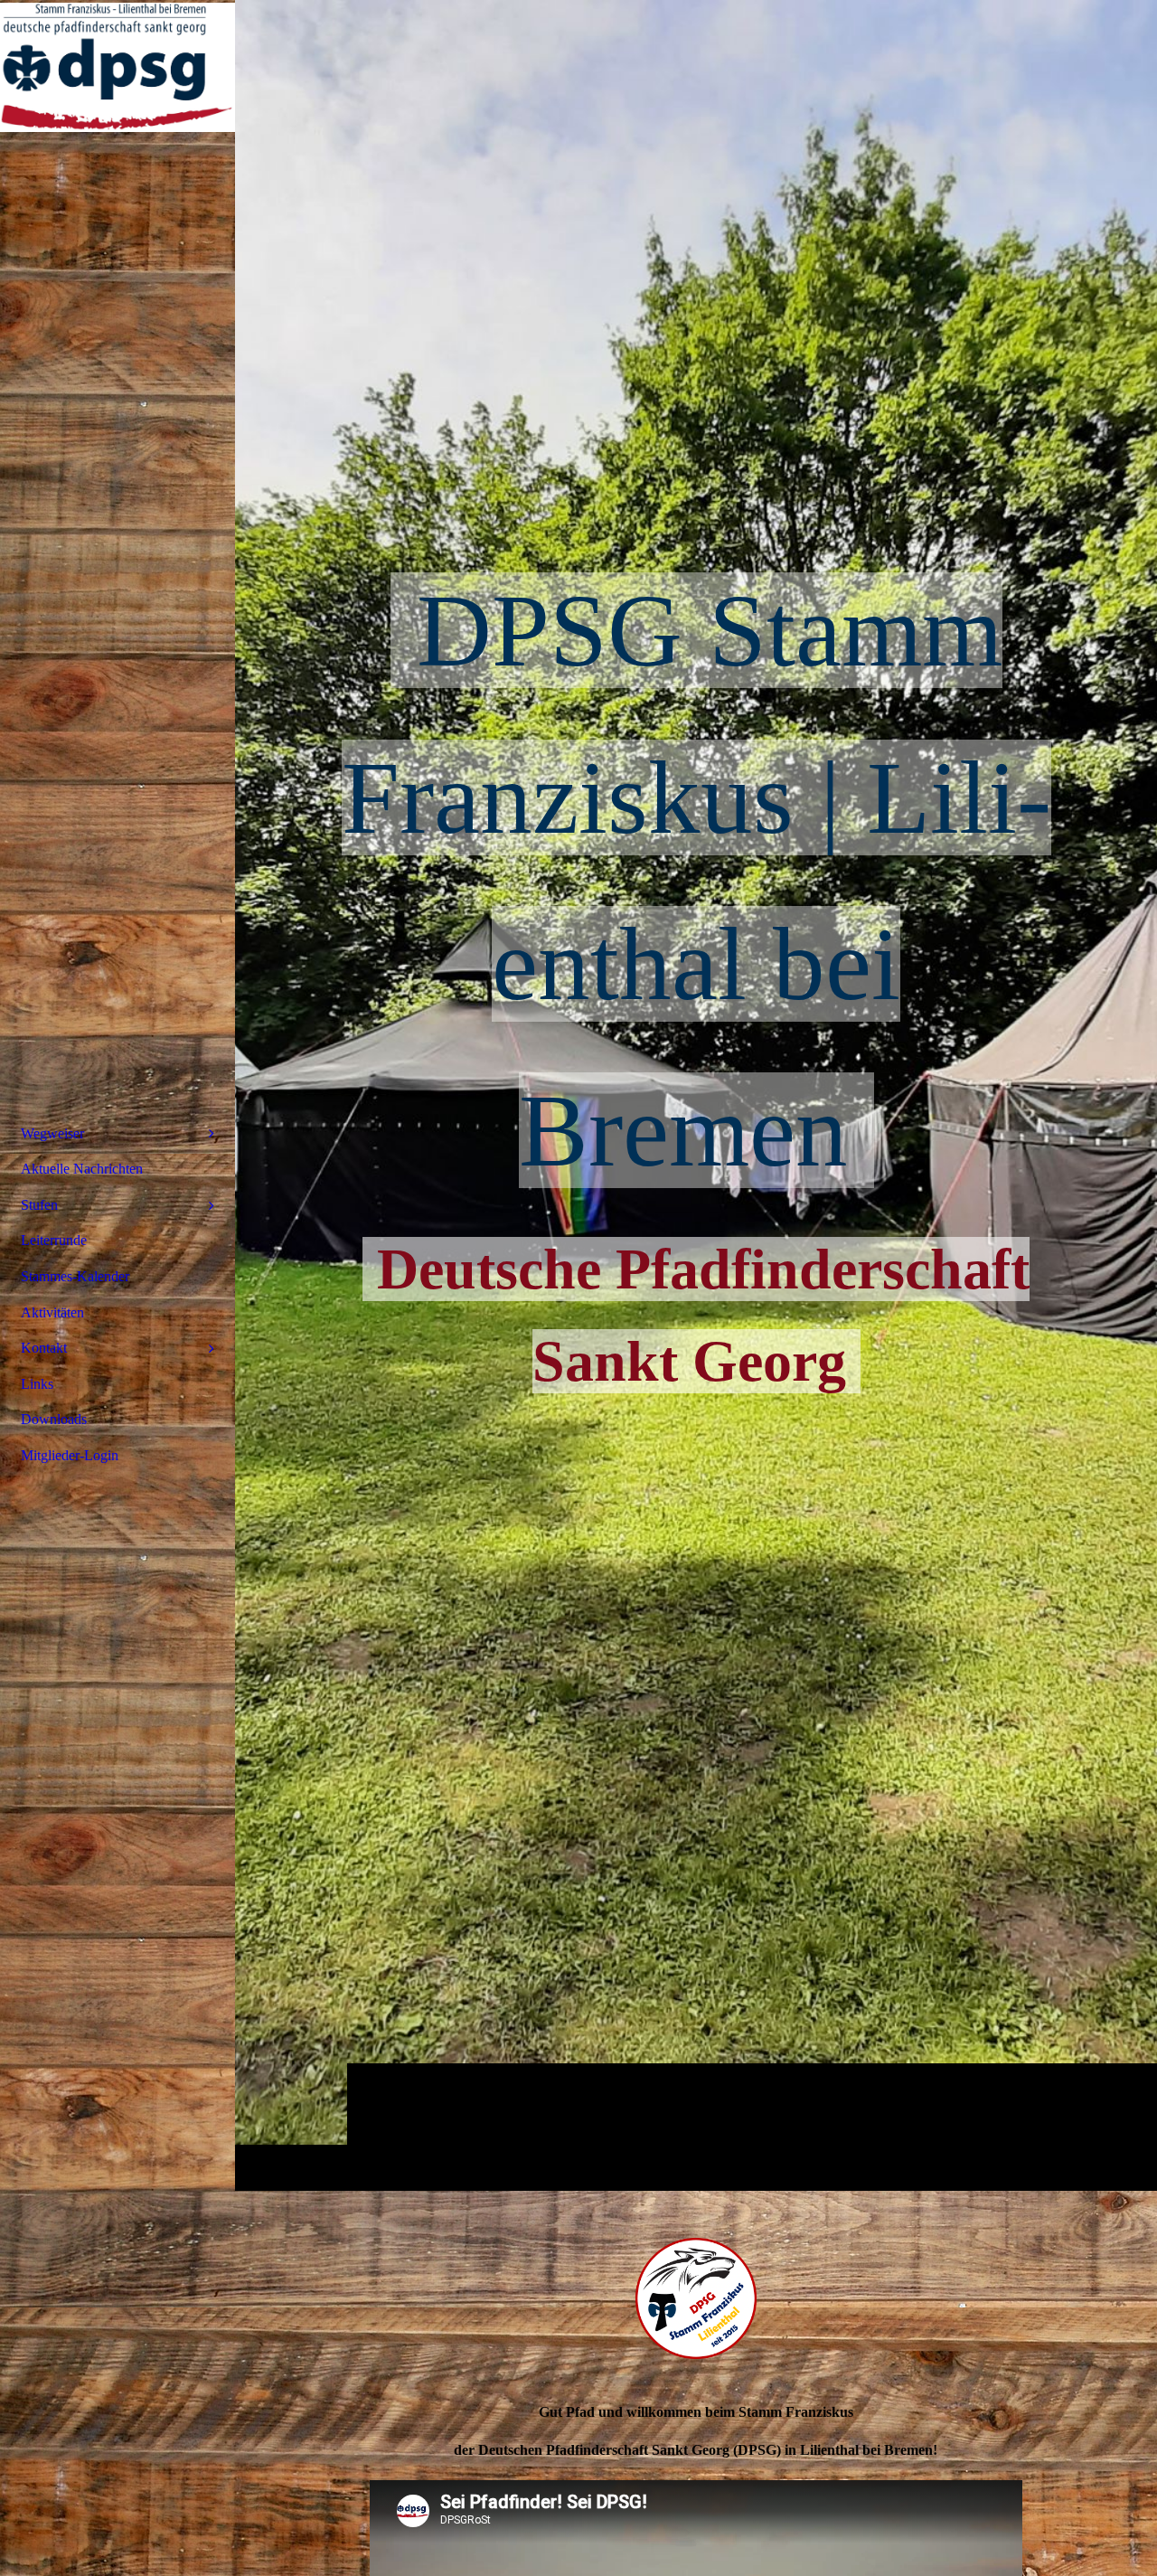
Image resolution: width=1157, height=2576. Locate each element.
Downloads (54, 1419)
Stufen (39, 1205)
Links (37, 1384)
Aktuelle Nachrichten (82, 1169)
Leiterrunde (54, 1240)
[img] (118, 68)
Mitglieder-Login (70, 1455)
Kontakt (44, 1348)
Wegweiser (52, 1133)
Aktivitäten (52, 1312)
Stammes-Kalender (75, 1276)
